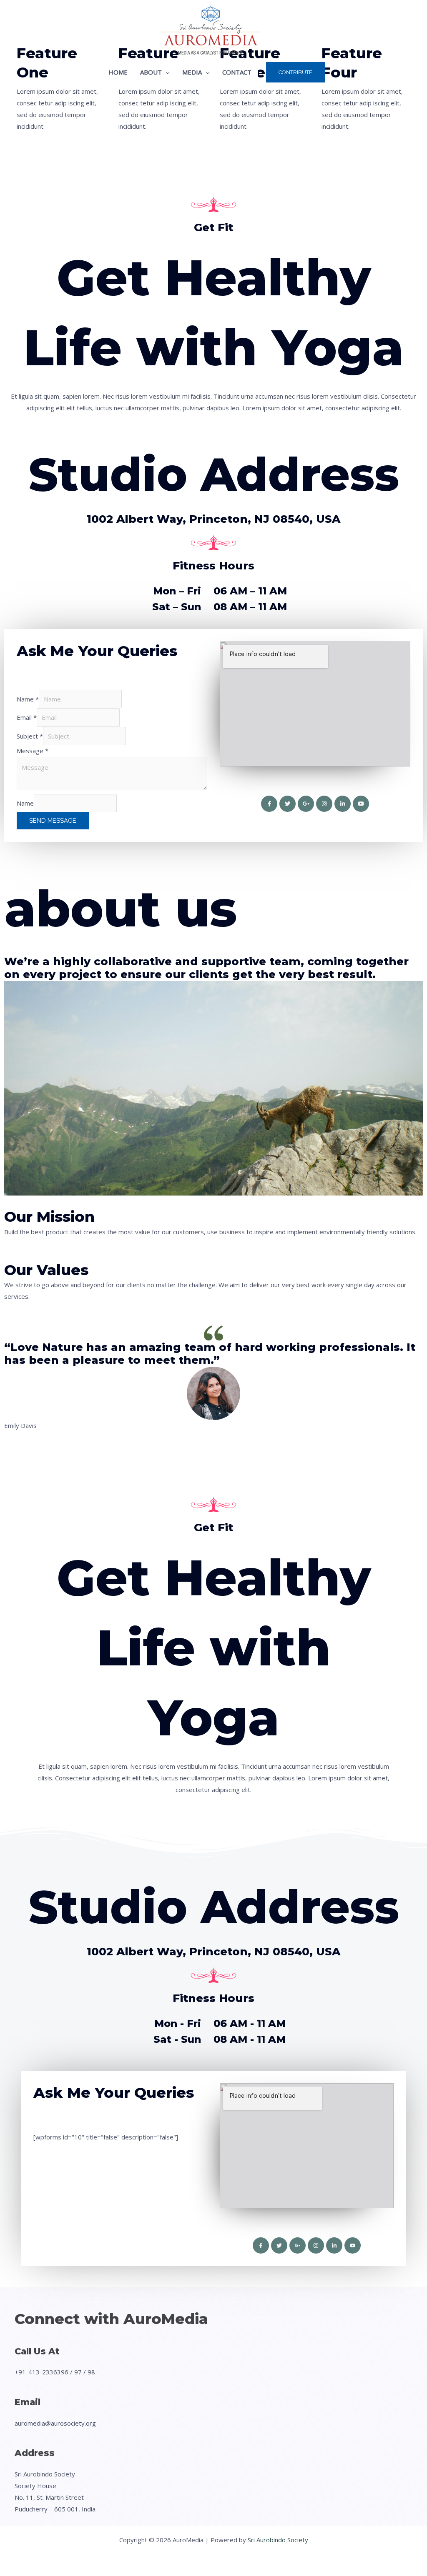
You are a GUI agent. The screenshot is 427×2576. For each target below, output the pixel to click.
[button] (166, 72)
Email (27, 717)
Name (28, 699)
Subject (30, 736)
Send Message (53, 821)
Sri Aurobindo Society (278, 2540)
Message (33, 751)
